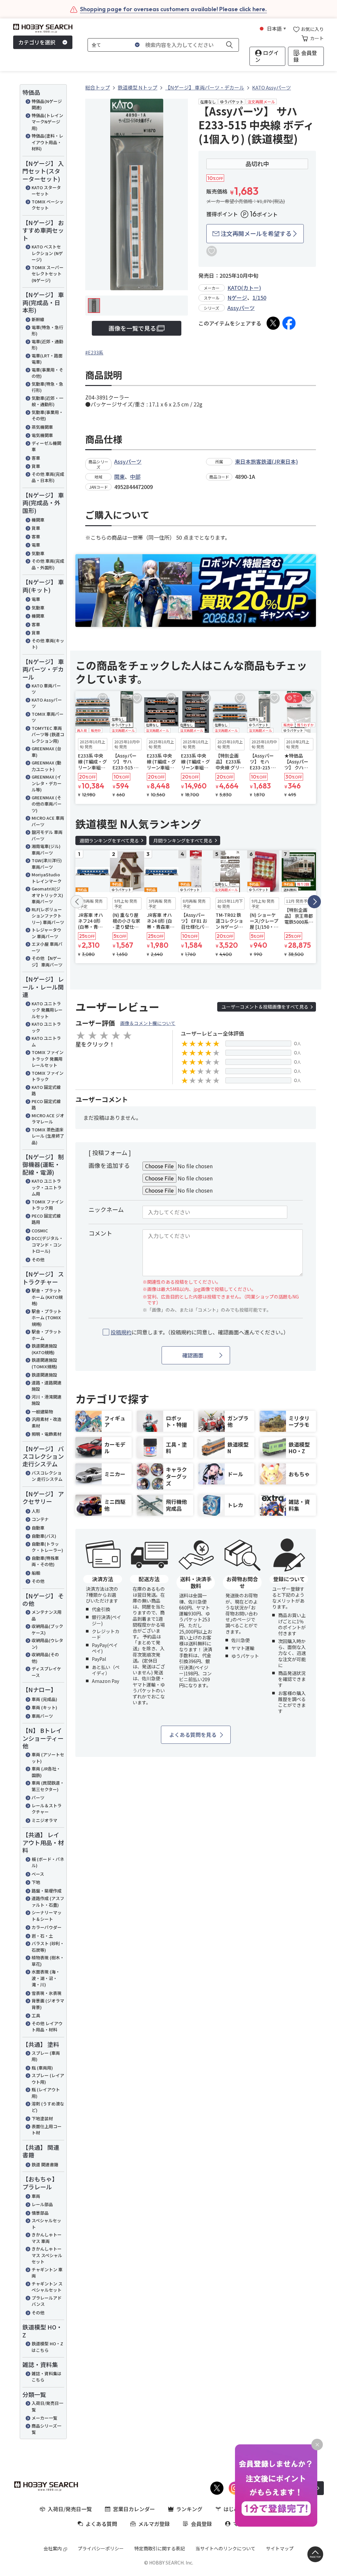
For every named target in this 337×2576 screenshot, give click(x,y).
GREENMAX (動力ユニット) (46, 766)
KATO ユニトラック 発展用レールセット (47, 1010)
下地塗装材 (42, 2118)
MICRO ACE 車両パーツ (48, 821)
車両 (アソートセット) (48, 1758)
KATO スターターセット (46, 191)
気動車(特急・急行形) (47, 387)
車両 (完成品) (44, 1699)
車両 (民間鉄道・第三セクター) (48, 1786)
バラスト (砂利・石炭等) (48, 1947)
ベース (38, 1874)
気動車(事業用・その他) (47, 415)
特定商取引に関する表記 (160, 2548)
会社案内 (53, 2548)
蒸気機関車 (42, 427)
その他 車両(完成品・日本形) (48, 477)
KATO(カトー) (244, 288)
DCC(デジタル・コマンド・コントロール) (47, 1245)
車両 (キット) (44, 1707)
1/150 (259, 297)
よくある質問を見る (193, 1735)
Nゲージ (237, 297)
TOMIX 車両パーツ (48, 717)
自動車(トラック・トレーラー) (47, 1547)
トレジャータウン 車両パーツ (46, 933)
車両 (36, 2196)
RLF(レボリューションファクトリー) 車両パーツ (48, 916)
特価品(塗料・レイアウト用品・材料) (47, 142)
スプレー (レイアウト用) (48, 2079)
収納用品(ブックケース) (47, 1629)
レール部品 (42, 2204)
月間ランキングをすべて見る (183, 840)
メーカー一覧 (44, 2418)
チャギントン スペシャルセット (47, 2287)
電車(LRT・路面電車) (47, 359)
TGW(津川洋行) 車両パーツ (47, 864)
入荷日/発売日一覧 (47, 2406)
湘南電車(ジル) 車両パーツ (46, 850)
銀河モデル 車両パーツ (47, 835)
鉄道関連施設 (44, 1375)
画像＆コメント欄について (148, 1023)
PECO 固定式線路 (46, 1105)
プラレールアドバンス (47, 2301)
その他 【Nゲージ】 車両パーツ (47, 961)
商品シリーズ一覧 (46, 2429)
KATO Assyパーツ (47, 703)
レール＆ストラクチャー (47, 1809)
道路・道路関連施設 (47, 1386)
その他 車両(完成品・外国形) (48, 564)
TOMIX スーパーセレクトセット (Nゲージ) (48, 274)
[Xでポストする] (273, 323)
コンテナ (40, 1519)
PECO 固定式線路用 (46, 1219)
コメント (100, 1233)
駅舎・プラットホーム (47, 1335)
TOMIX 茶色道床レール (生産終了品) (48, 1136)
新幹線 (38, 319)
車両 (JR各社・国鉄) (46, 1772)
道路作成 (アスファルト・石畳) (48, 1902)
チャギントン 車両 (47, 2273)
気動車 (38, 553)
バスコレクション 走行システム (47, 1476)
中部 (135, 477)
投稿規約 (121, 1332)
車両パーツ (42, 1716)
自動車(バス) (44, 1536)
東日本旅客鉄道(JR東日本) (266, 461)
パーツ (38, 1798)
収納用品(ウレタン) (47, 1644)
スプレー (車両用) (46, 2056)
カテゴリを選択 (37, 42)
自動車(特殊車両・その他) (45, 1561)
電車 (36, 545)
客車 (36, 458)
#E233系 (94, 352)
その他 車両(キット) (48, 644)
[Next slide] (314, 902)
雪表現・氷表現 (47, 1993)
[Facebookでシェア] (289, 323)
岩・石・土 (42, 1936)
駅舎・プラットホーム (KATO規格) (47, 1297)
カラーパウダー (47, 1927)
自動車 (38, 1528)
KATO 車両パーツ (46, 689)
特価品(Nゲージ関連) (47, 104)
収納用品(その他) (45, 1658)
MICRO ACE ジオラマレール (48, 1119)
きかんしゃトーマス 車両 (47, 2238)
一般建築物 (42, 1412)
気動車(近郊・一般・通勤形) (47, 401)
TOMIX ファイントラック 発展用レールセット (48, 1059)
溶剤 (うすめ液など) (48, 2107)
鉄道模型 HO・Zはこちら (47, 2347)
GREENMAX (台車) (46, 752)
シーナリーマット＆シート (47, 1916)
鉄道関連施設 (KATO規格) (44, 1349)
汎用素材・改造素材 (47, 1422)
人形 (36, 1511)
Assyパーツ (241, 308)
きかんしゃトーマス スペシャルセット (47, 2255)
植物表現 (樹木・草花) (48, 1961)
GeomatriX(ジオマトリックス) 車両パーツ (47, 895)
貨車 (36, 466)
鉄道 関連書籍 (45, 2164)
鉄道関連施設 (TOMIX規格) (44, 1363)
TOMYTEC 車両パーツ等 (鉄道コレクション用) (48, 734)
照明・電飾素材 (47, 1434)
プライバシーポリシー (101, 2548)
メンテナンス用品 (47, 1615)
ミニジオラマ (44, 1820)
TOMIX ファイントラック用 (48, 1205)
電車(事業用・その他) (47, 373)
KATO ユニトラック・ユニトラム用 (47, 1187)
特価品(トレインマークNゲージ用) (47, 122)
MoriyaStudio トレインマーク (47, 878)
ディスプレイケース (46, 1672)
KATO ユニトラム (46, 1041)
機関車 (38, 520)
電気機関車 (42, 435)
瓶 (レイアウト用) (46, 2093)
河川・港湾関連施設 (47, 1400)
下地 (36, 1882)
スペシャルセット (46, 2224)
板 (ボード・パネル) (48, 1862)
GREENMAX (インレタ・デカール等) (47, 783)
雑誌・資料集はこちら (47, 2377)
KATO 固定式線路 (46, 1090)
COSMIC (40, 1231)
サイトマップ (280, 2548)
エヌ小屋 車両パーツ (47, 947)
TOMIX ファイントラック (48, 1076)
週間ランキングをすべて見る (109, 840)
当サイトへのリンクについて (225, 2548)
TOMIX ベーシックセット (48, 205)
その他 (38, 1260)
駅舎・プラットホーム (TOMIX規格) (47, 1318)
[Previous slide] (77, 902)
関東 (119, 477)
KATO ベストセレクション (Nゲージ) (47, 253)
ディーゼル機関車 (46, 446)
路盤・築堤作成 (47, 1891)
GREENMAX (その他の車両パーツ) (47, 804)
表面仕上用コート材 (47, 2130)
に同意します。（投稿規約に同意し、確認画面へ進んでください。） (200, 1332)
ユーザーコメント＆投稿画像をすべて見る (265, 1007)
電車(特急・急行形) (47, 331)
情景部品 (40, 2213)
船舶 (36, 1573)
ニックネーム (106, 1209)
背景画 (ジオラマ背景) (48, 2004)
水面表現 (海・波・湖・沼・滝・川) (46, 1978)
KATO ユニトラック (46, 1027)
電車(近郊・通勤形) (47, 345)
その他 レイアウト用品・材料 (47, 2027)
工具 (36, 2015)
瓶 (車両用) (42, 2068)
